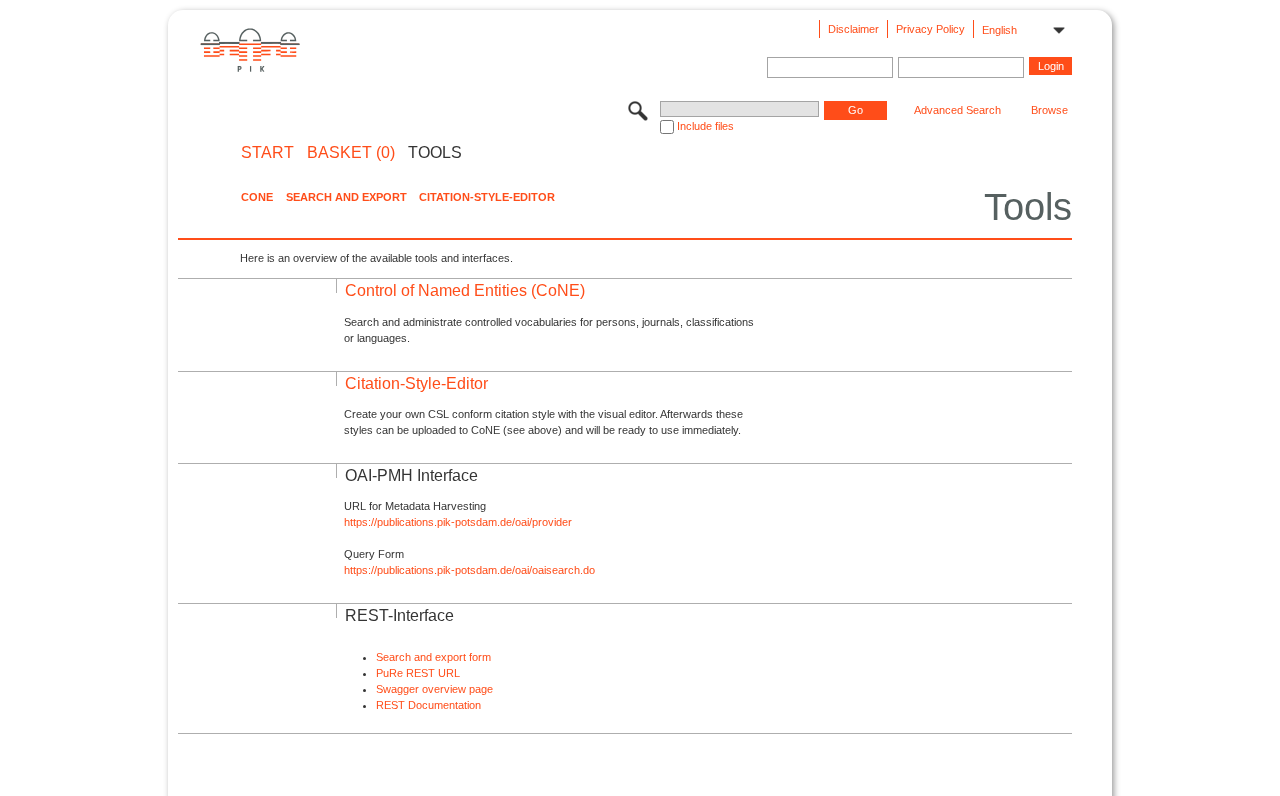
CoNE (257, 197)
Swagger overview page (434, 689)
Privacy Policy (930, 29)
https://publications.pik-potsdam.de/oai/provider (458, 522)
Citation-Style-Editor (487, 197)
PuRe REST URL (418, 673)
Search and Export (346, 197)
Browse (1049, 110)
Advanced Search (957, 110)
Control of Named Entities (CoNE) (465, 290)
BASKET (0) (351, 153)
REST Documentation (428, 705)
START (267, 153)
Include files (705, 126)
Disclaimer (853, 29)
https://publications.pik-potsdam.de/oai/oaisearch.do (469, 570)
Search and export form (433, 657)
